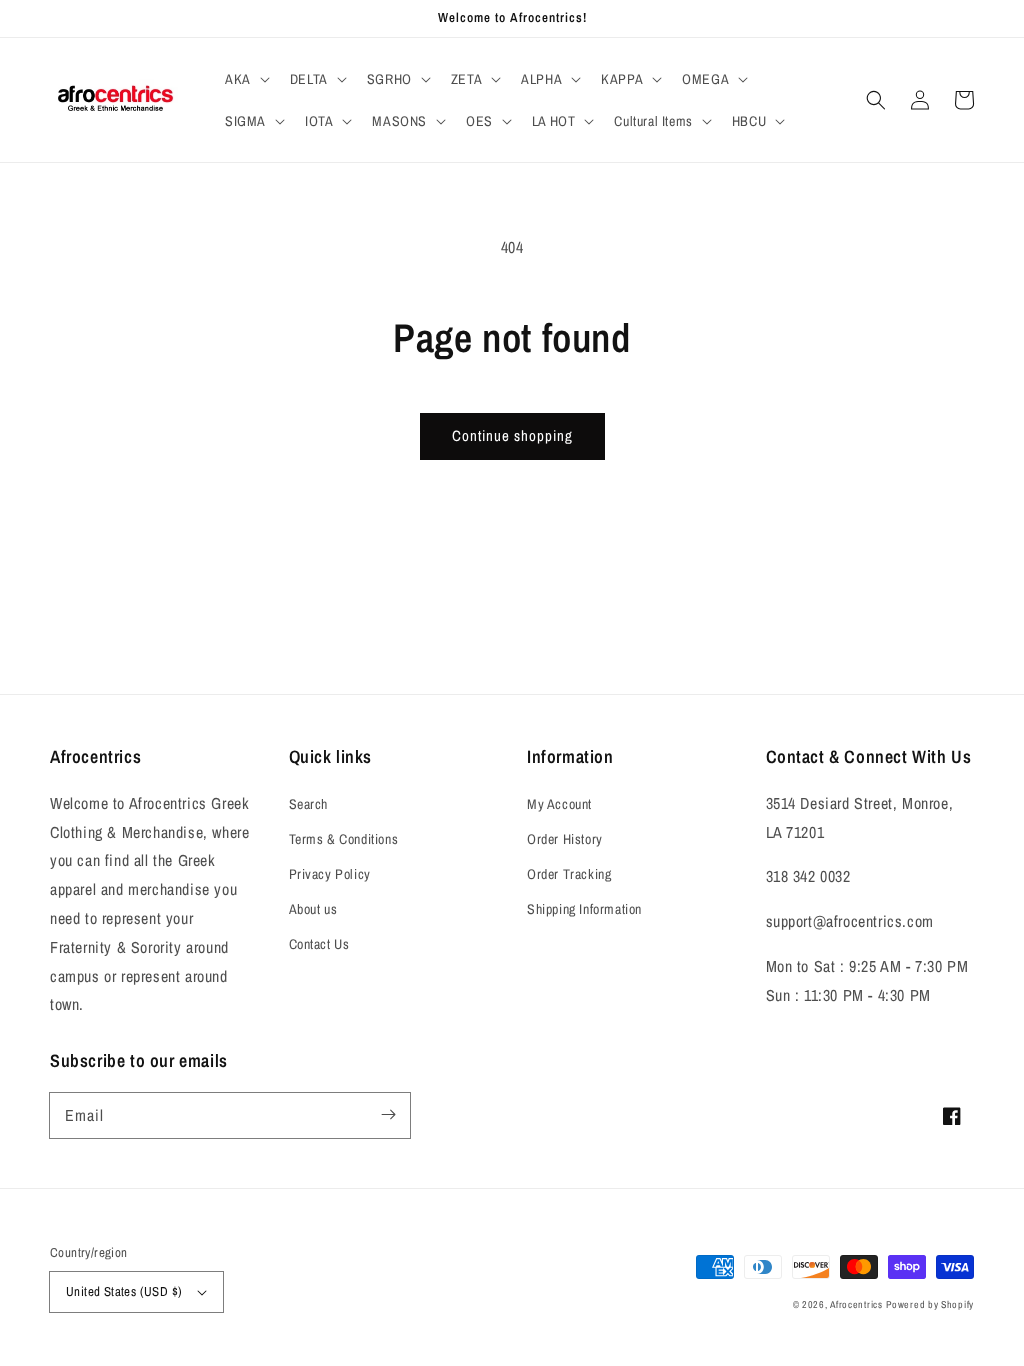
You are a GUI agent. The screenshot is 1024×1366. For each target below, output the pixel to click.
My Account (559, 804)
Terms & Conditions (344, 839)
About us (313, 909)
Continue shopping (512, 435)
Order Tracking (569, 874)
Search (309, 804)
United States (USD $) (124, 1291)
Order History (565, 839)
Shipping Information (584, 909)
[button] (245, 79)
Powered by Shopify (930, 1304)
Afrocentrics (856, 1304)
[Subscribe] (388, 1115)
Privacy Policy (330, 874)
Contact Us (319, 944)
